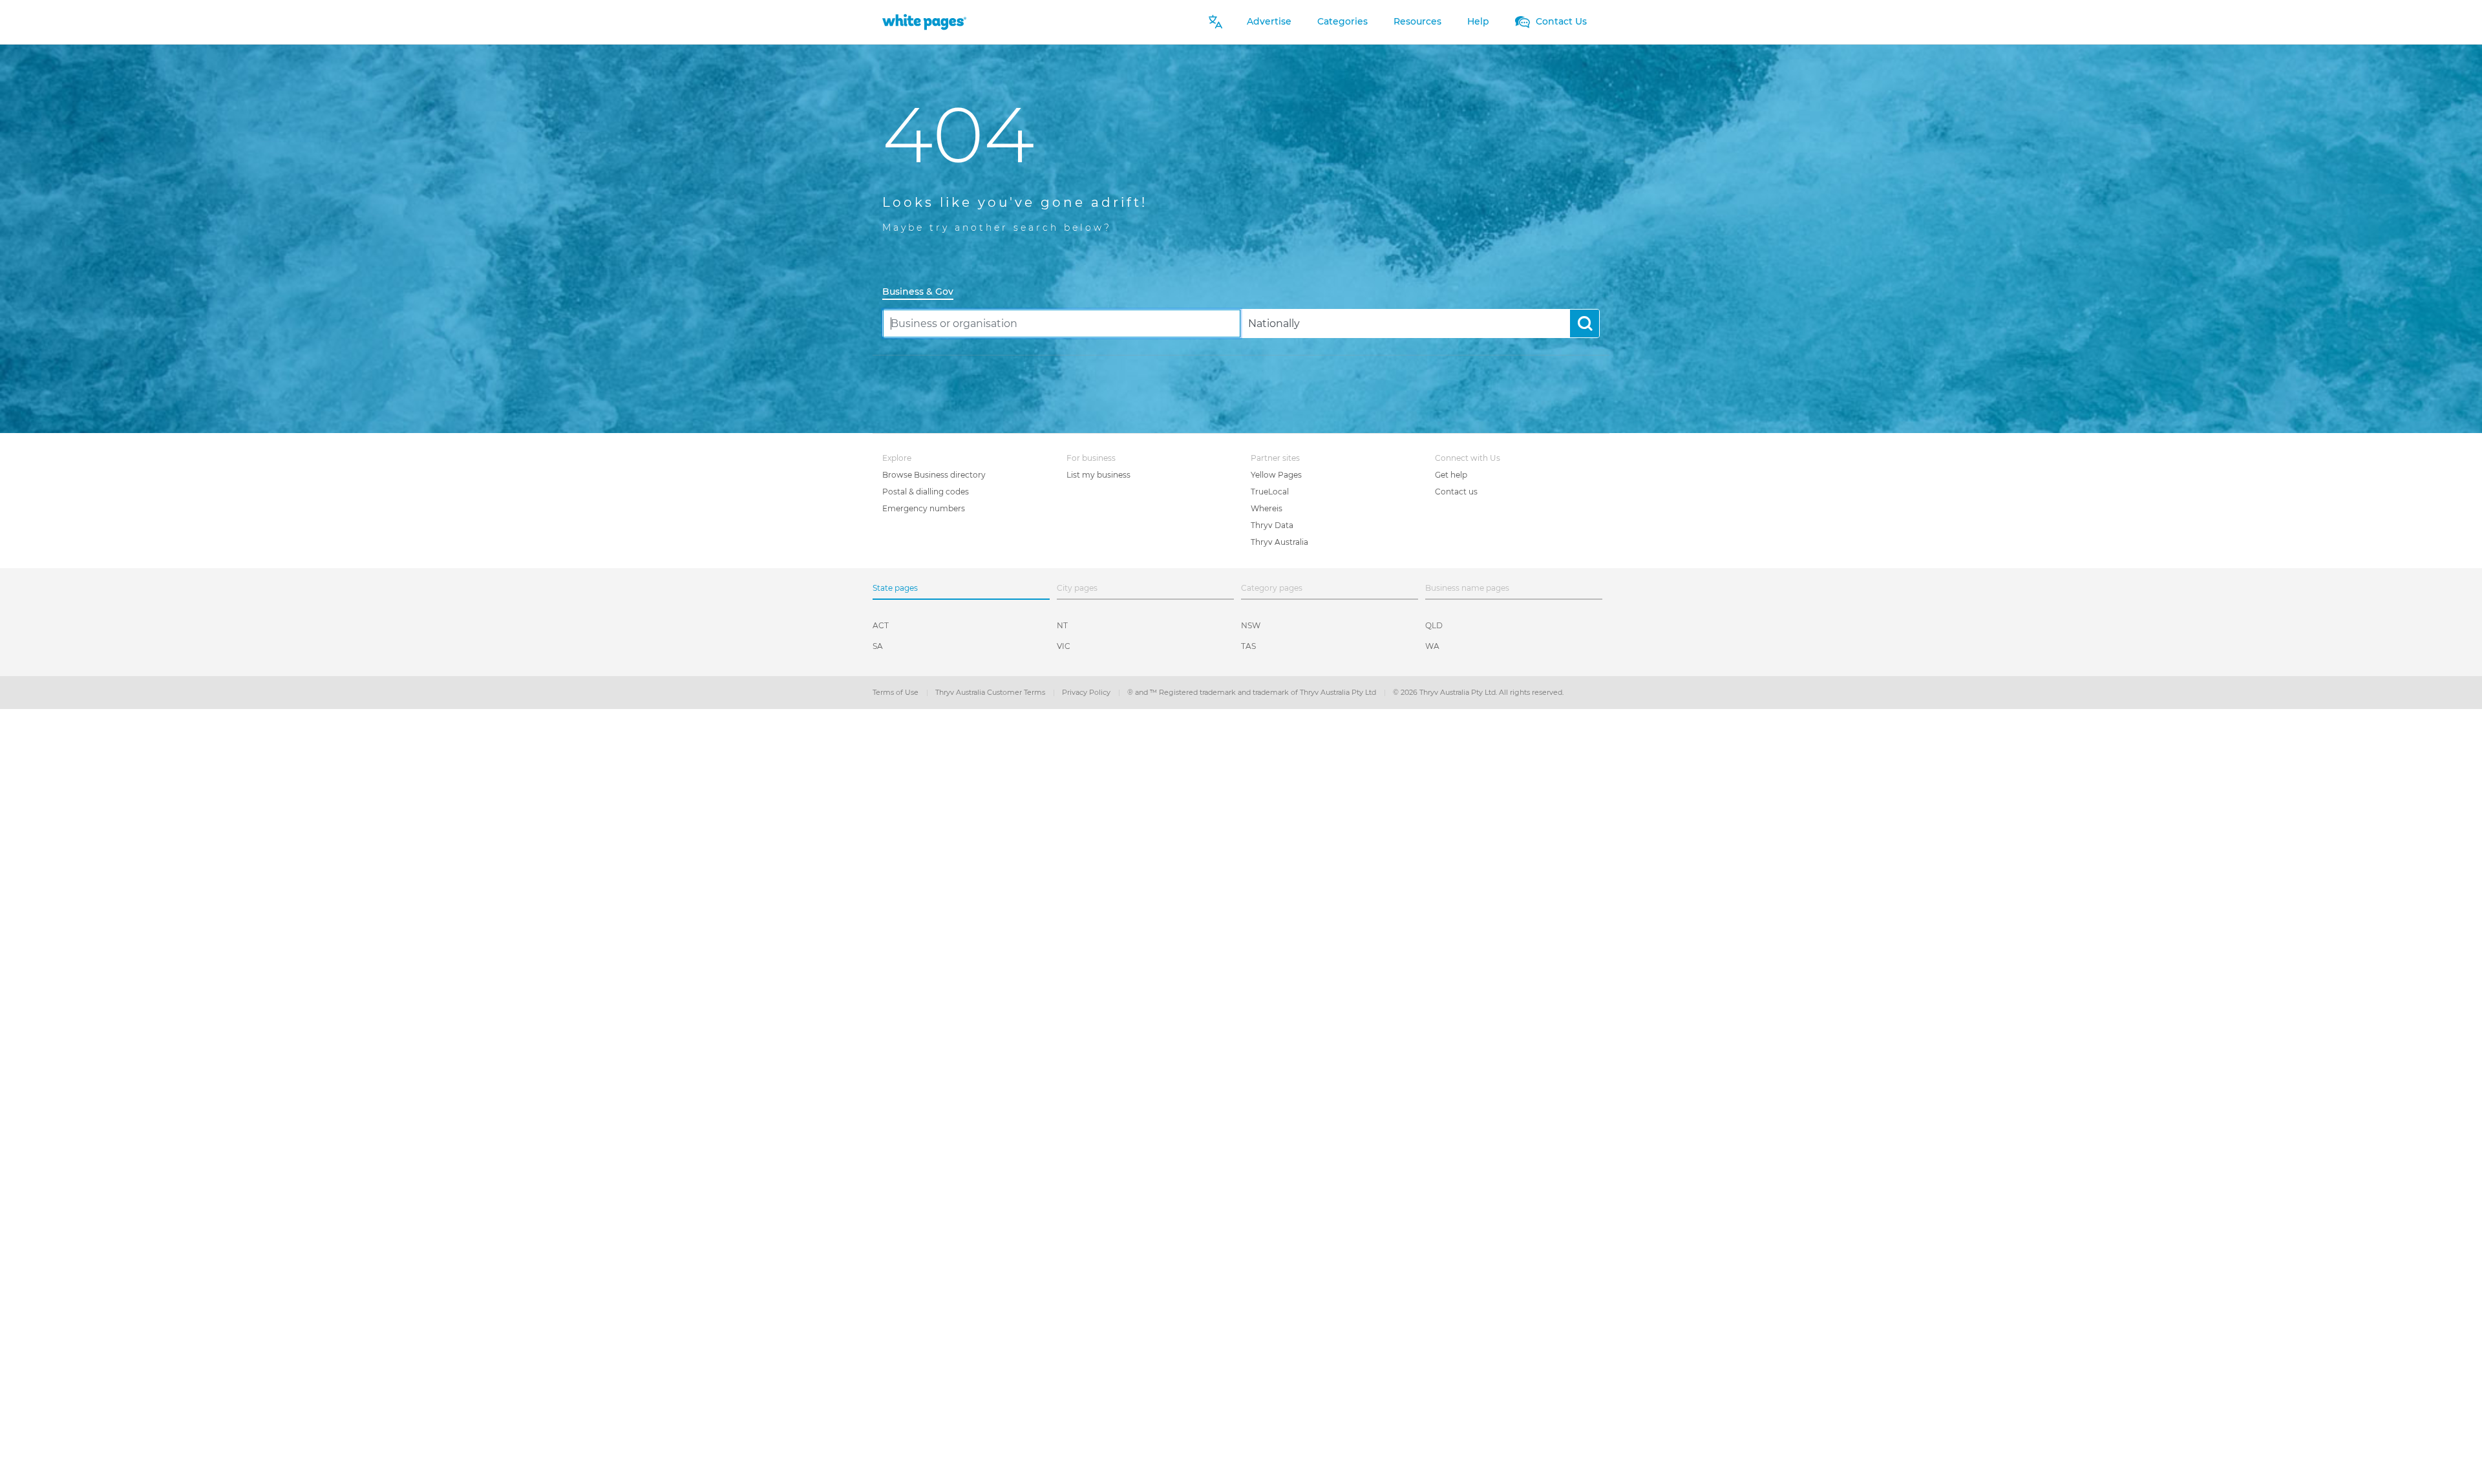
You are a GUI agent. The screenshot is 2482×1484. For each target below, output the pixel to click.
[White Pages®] (924, 22)
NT (1062, 625)
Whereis (1267, 508)
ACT (881, 625)
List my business (1098, 475)
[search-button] (1585, 323)
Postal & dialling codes (926, 492)
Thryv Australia (1279, 542)
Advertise (1269, 21)
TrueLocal (1270, 492)
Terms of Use (896, 692)
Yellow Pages (1276, 475)
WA (1432, 646)
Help (1478, 21)
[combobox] (1062, 323)
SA (878, 646)
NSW (1251, 625)
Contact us (1456, 492)
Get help (1451, 475)
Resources (1417, 21)
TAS (1248, 646)
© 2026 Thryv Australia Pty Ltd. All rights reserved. (1478, 692)
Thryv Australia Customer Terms (991, 692)
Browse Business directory (934, 475)
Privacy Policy (1087, 692)
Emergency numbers (924, 508)
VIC (1064, 646)
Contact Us (1560, 21)
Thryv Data (1272, 525)
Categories (1342, 21)
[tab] (923, 292)
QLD (1434, 625)
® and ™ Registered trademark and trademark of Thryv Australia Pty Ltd (1253, 692)
